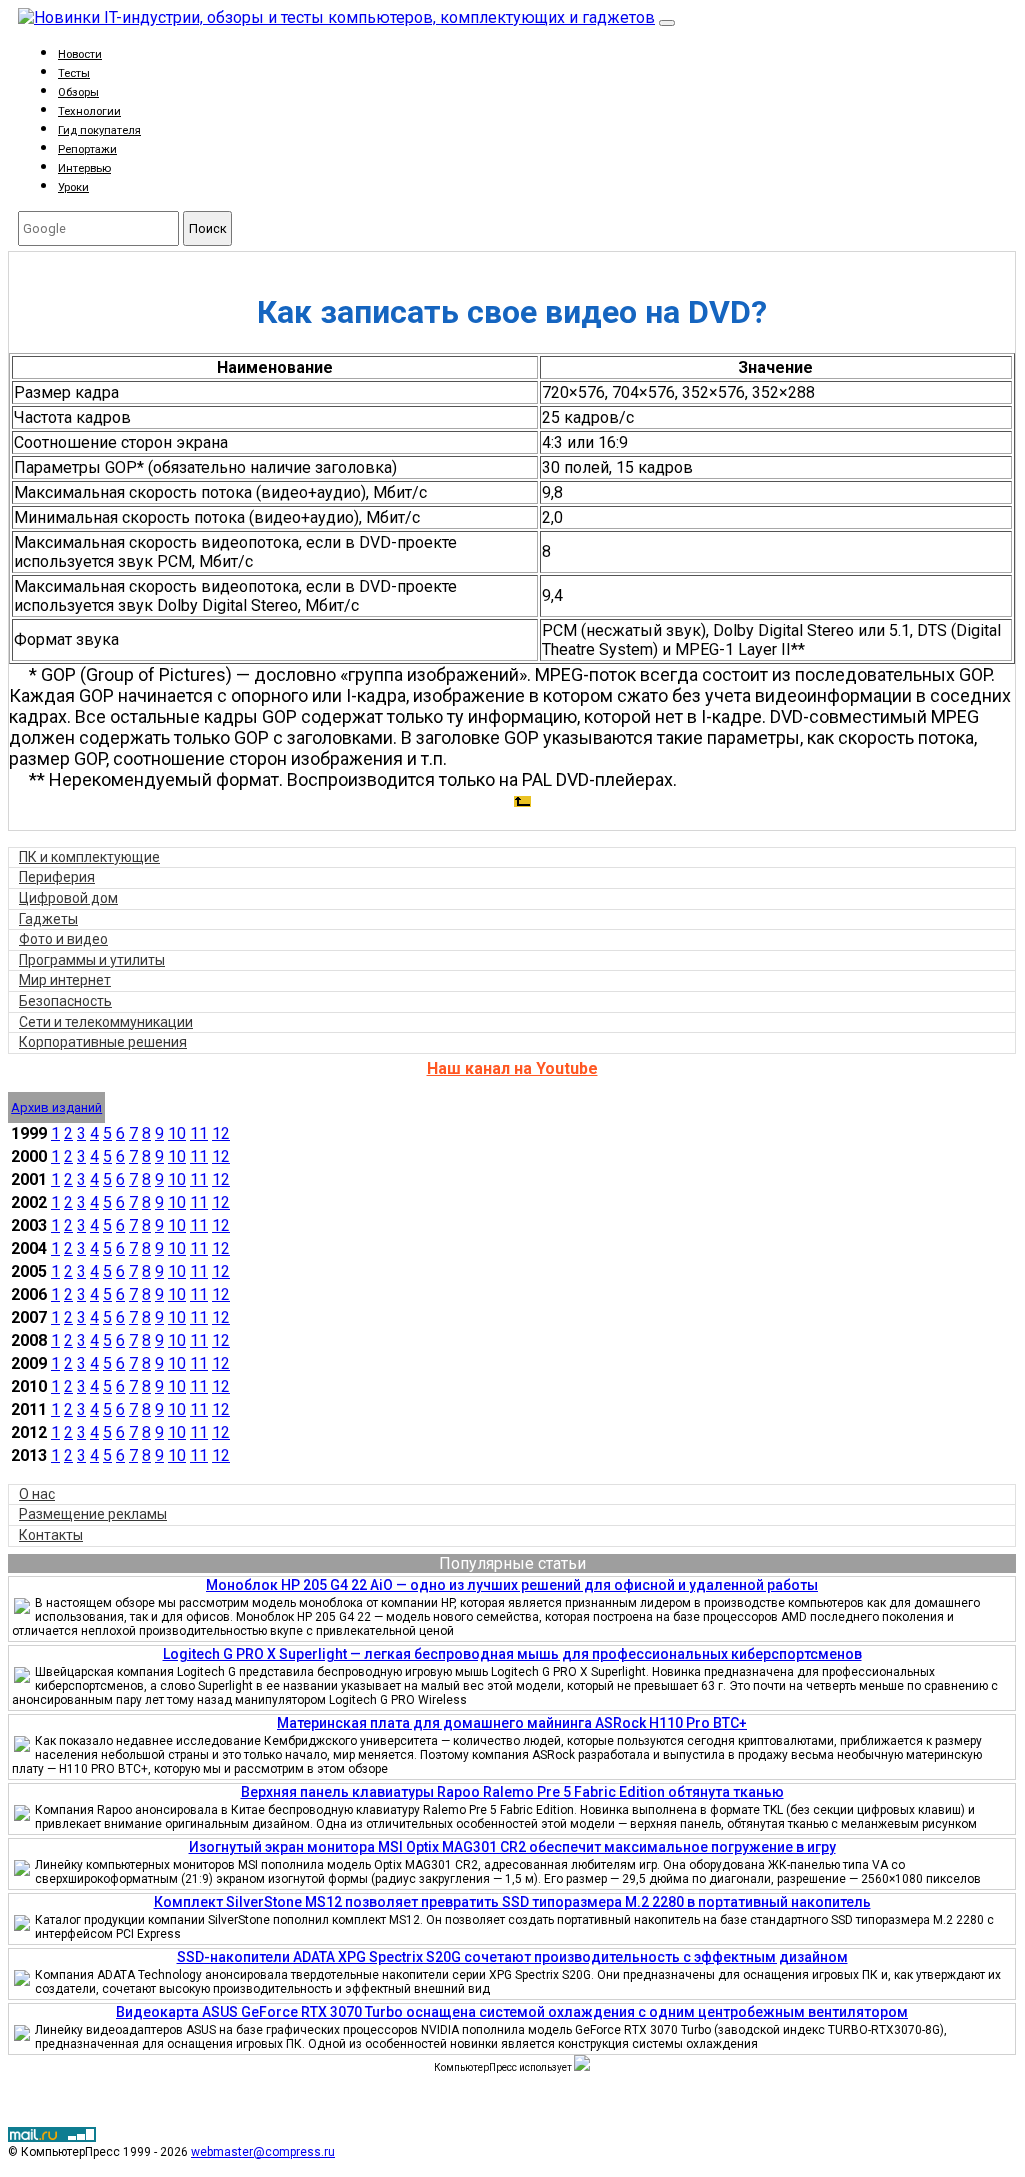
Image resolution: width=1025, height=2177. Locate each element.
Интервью (84, 168)
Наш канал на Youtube (512, 1068)
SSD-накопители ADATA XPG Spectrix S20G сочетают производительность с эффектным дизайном (512, 1957)
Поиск (208, 228)
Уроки (73, 187)
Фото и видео (63, 939)
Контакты (51, 1535)
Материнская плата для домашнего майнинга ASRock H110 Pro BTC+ (512, 1723)
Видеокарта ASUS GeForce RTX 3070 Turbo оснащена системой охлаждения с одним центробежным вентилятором (512, 2012)
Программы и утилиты (92, 960)
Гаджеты (48, 919)
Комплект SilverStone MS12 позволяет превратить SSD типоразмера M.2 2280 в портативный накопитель (512, 1902)
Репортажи (87, 149)
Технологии (89, 111)
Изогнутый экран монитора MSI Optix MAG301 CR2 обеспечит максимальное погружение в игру (512, 1847)
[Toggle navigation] (667, 23)
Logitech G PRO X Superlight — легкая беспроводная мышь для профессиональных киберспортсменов (512, 1654)
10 (177, 1133)
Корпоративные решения (103, 1042)
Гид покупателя (99, 130)
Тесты (74, 73)
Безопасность (65, 1001)
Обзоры (78, 92)
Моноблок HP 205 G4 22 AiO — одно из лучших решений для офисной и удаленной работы (512, 1585)
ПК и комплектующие (89, 857)
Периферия (57, 877)
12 (221, 1133)
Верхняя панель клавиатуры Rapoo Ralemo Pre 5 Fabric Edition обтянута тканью (512, 1792)
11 (199, 1133)
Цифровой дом (68, 898)
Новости (80, 54)
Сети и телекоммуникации (106, 1022)
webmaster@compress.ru (263, 2152)
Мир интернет (65, 980)
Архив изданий (56, 1107)
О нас (37, 1494)
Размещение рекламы (93, 1514)
